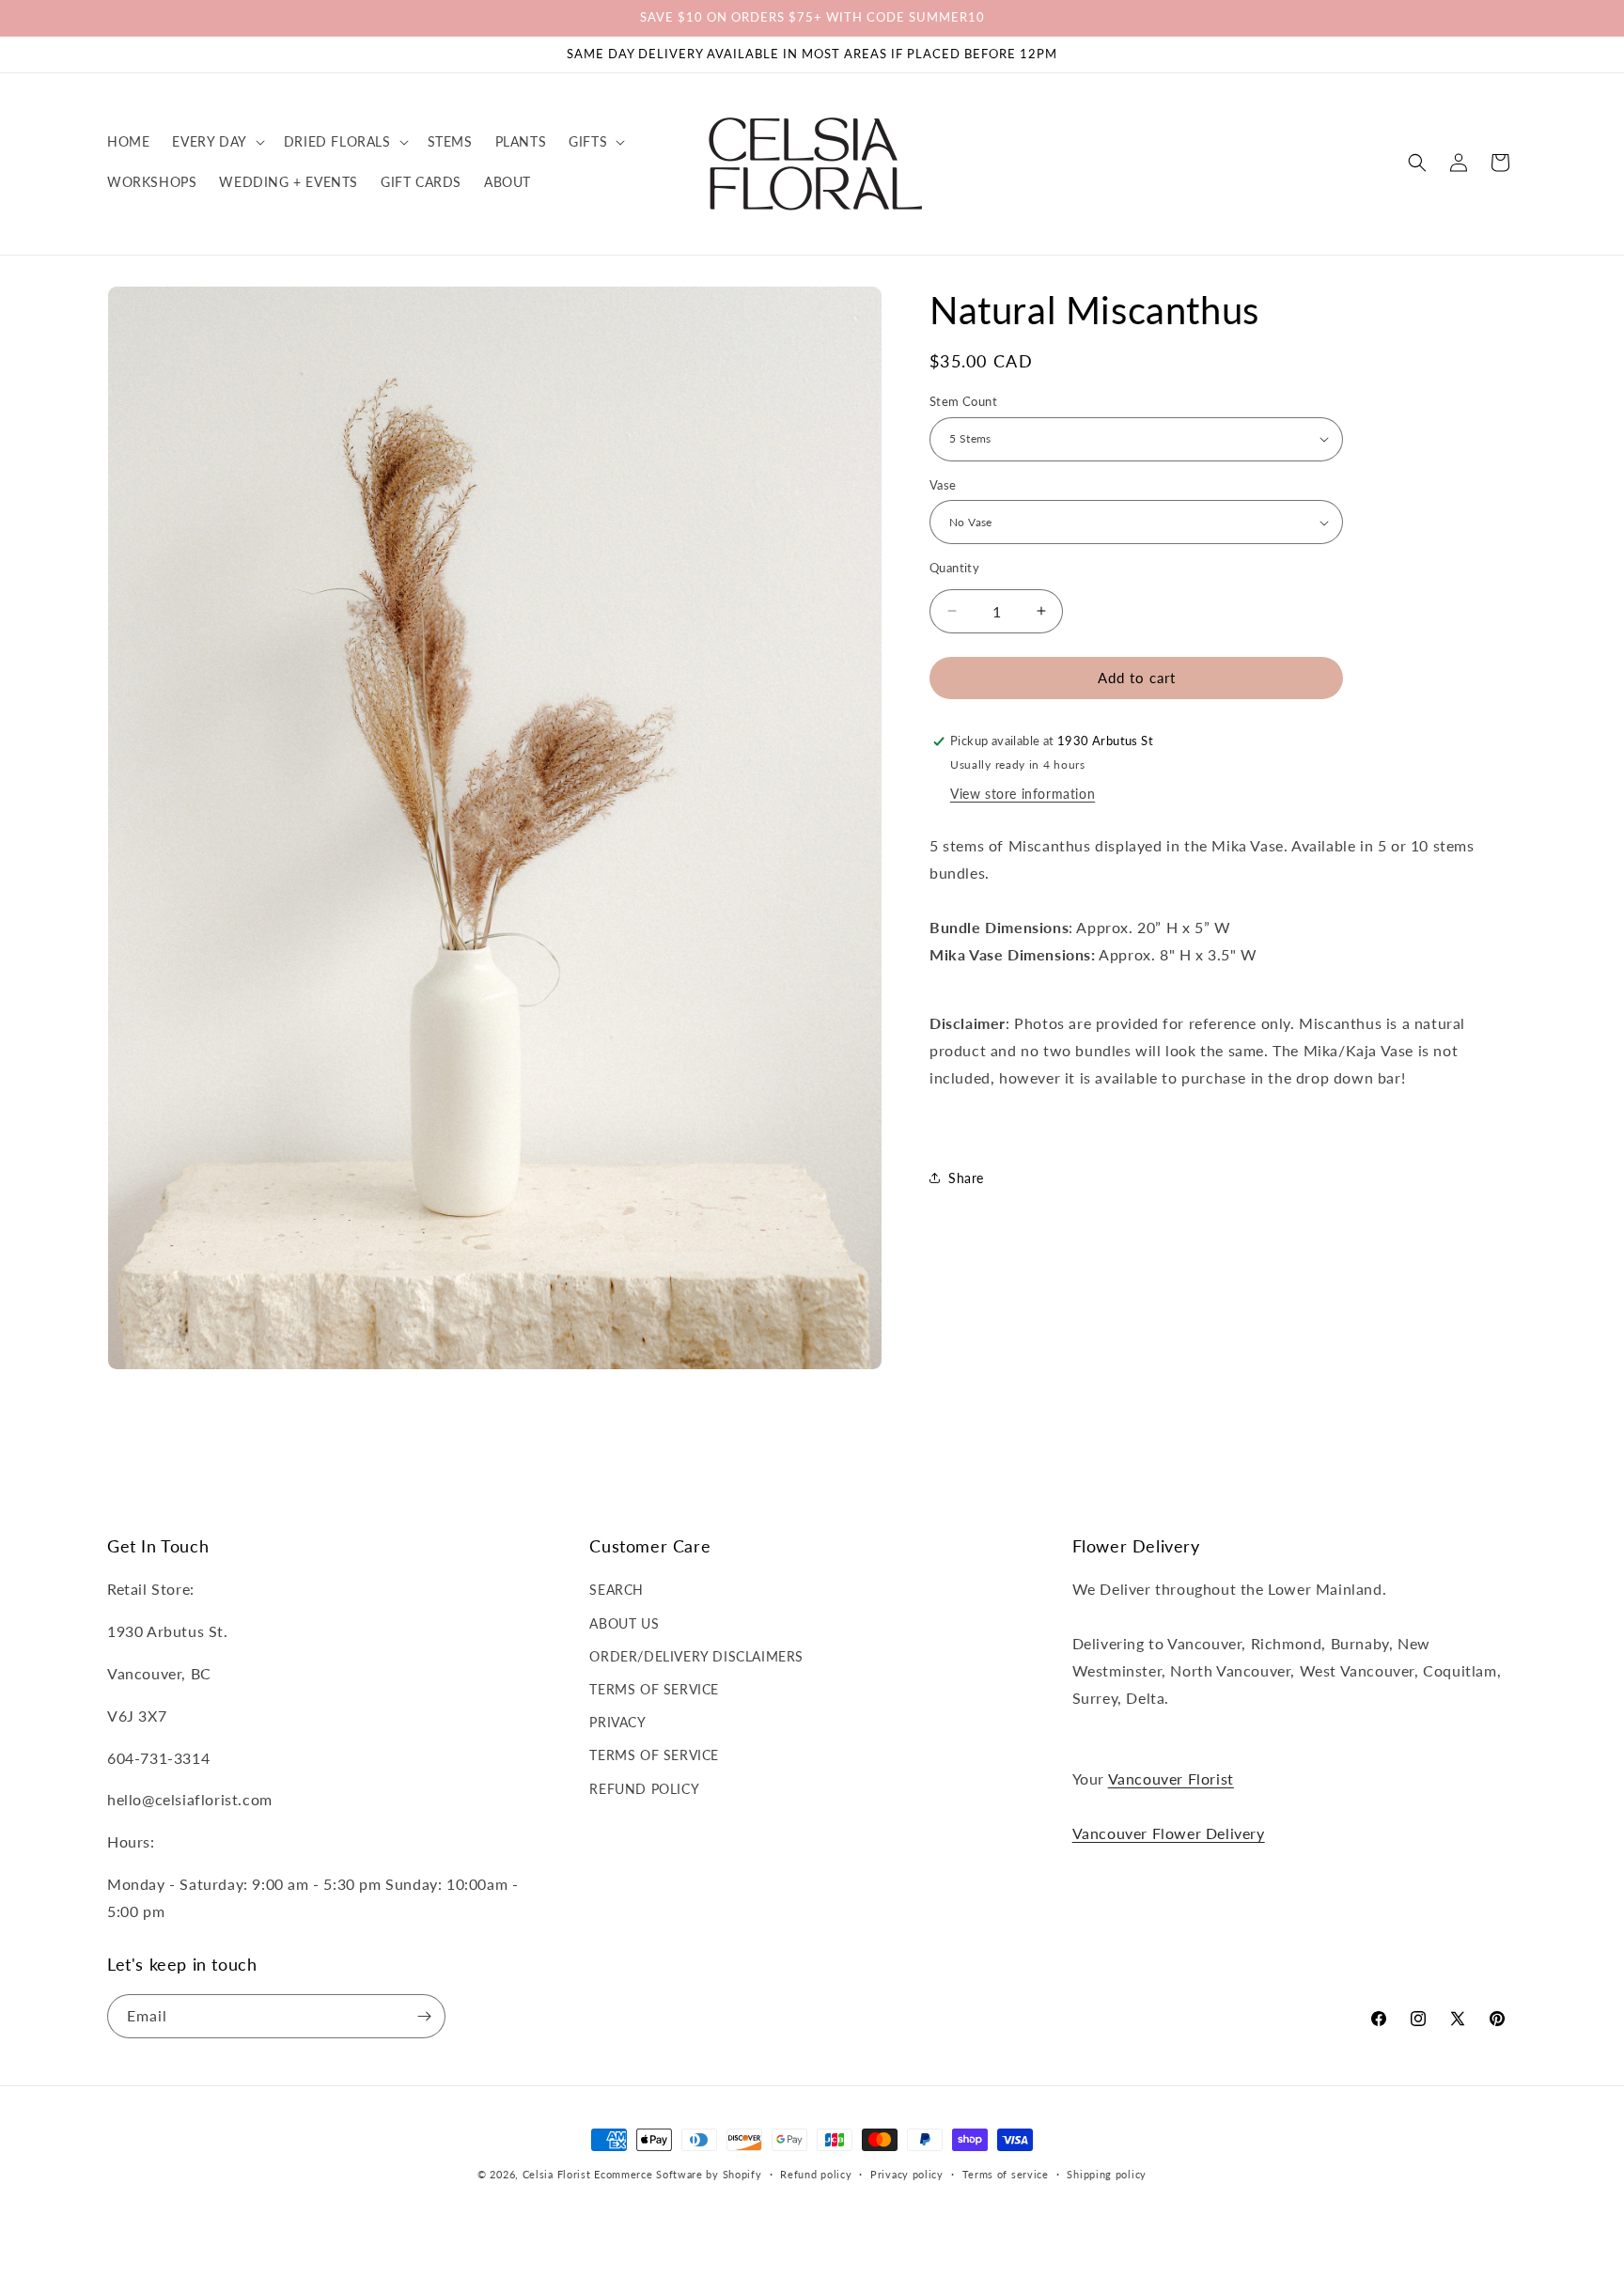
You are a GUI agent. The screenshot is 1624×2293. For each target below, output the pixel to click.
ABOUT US (624, 1623)
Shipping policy (1107, 2174)
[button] (216, 142)
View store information (1023, 794)
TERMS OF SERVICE (654, 1689)
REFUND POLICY (644, 1789)
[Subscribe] (424, 2016)
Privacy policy (907, 2174)
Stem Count (963, 401)
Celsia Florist (557, 2174)
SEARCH (617, 1590)
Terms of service (1006, 2174)
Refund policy (816, 2174)
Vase (943, 485)
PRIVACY (617, 1722)
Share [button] (966, 1178)
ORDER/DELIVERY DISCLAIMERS (696, 1656)
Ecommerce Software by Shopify (678, 2174)
